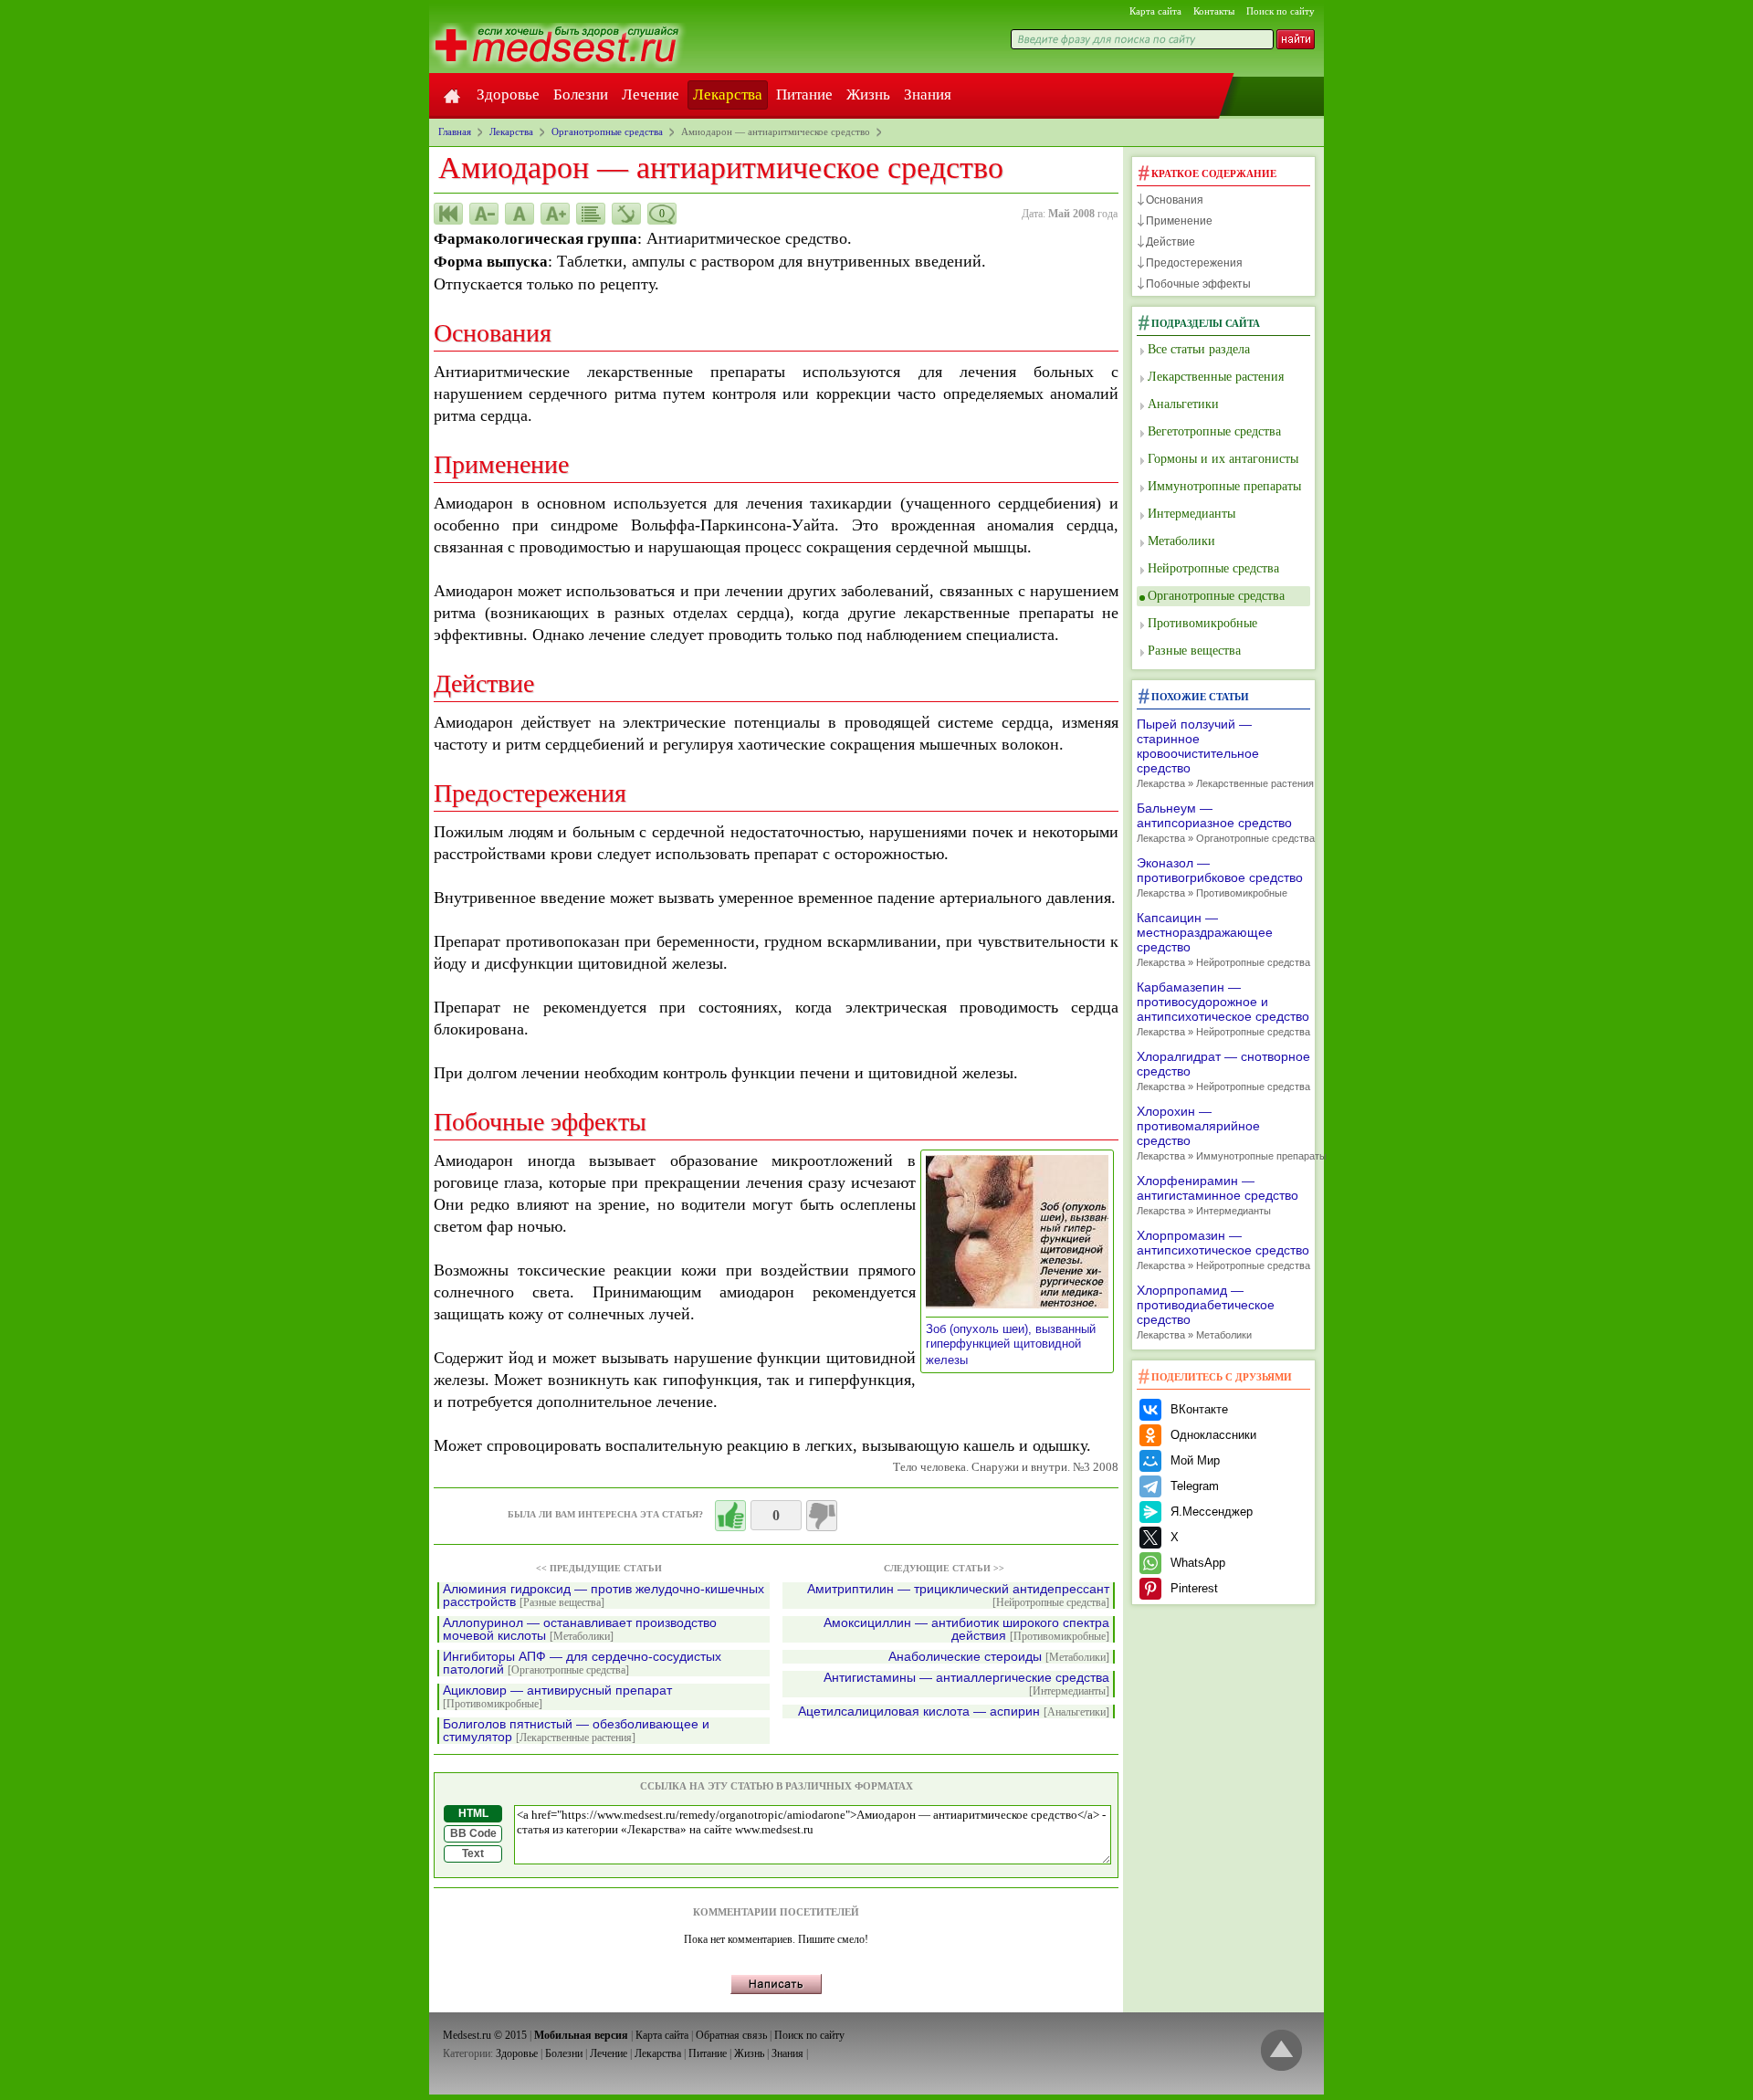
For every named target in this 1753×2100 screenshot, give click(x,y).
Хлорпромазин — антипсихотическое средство (1223, 1249)
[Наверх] (1281, 2051)
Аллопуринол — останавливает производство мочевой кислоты (580, 1629)
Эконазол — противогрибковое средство (1220, 877)
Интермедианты (1191, 514)
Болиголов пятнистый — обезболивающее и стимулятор (576, 1731)
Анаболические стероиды (999, 1657)
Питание (804, 94)
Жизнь (868, 94)
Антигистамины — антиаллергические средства (966, 1684)
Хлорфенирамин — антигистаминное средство (1218, 1195)
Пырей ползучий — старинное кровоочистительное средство (1223, 753)
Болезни (581, 94)
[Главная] (452, 95)
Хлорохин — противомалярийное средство (1223, 1133)
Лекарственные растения (1216, 377)
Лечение (651, 94)
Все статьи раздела (1199, 349)
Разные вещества (1194, 651)
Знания (928, 94)
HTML (473, 1813)
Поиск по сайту (1281, 11)
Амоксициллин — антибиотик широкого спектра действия (966, 1629)
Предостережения (1194, 263)
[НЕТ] (822, 1516)
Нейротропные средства (1213, 568)
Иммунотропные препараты (1224, 486)
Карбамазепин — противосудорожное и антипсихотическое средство (1223, 1008)
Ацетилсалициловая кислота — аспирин (954, 1711)
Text (473, 1853)
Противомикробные (1202, 623)
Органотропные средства (1216, 596)
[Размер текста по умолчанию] (520, 214)
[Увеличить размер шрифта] (555, 214)
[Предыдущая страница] (448, 214)
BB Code (473, 1833)
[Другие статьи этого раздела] (591, 214)
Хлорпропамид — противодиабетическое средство (1206, 1312)
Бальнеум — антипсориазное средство (1223, 822)
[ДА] (730, 1516)
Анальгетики (1183, 404)
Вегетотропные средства (1214, 431)
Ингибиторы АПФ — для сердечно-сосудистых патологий (582, 1663)
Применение (1179, 221)
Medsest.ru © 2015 (485, 2035)
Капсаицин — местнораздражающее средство (1223, 939)
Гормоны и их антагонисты (1223, 459)
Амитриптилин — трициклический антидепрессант (958, 1596)
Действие (1170, 242)
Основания (1175, 200)
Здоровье (508, 94)
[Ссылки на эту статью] (626, 214)
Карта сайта (1155, 11)
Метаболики (1181, 541)
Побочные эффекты (1198, 284)
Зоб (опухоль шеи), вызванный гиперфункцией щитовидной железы (1011, 1344)
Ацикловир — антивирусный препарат (557, 1697)
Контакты (1214, 11)
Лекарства (728, 94)
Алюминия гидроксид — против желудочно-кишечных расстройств (604, 1596)
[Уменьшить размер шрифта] (484, 214)
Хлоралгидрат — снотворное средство (1223, 1071)
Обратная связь (731, 2035)
